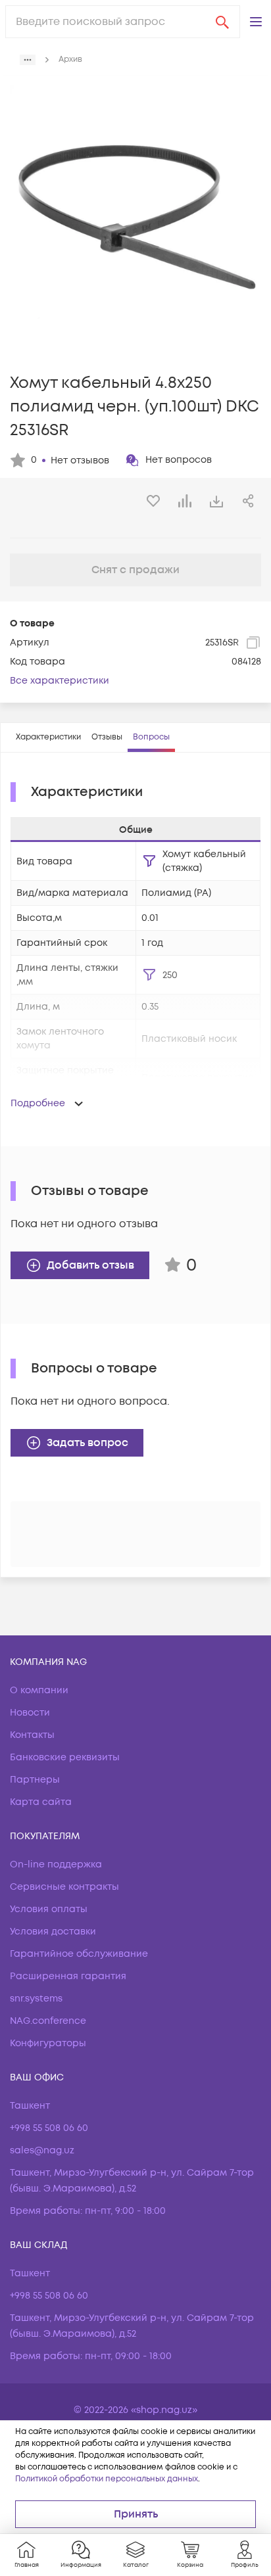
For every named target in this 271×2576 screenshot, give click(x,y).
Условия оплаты (49, 1909)
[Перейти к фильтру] (149, 861)
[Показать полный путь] (28, 60)
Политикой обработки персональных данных (107, 2479)
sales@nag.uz (42, 2150)
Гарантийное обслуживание (79, 1954)
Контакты (32, 1735)
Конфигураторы (48, 2043)
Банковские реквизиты (65, 1757)
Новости (30, 1713)
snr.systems (36, 1999)
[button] (256, 22)
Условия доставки (53, 1932)
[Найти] (222, 22)
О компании (39, 1690)
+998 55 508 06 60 (49, 2128)
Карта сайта (41, 1802)
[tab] (48, 738)
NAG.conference (48, 2021)
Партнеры (35, 1780)
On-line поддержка (56, 1864)
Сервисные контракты (64, 1887)
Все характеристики (60, 681)
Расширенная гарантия (68, 1976)
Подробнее (38, 1103)
